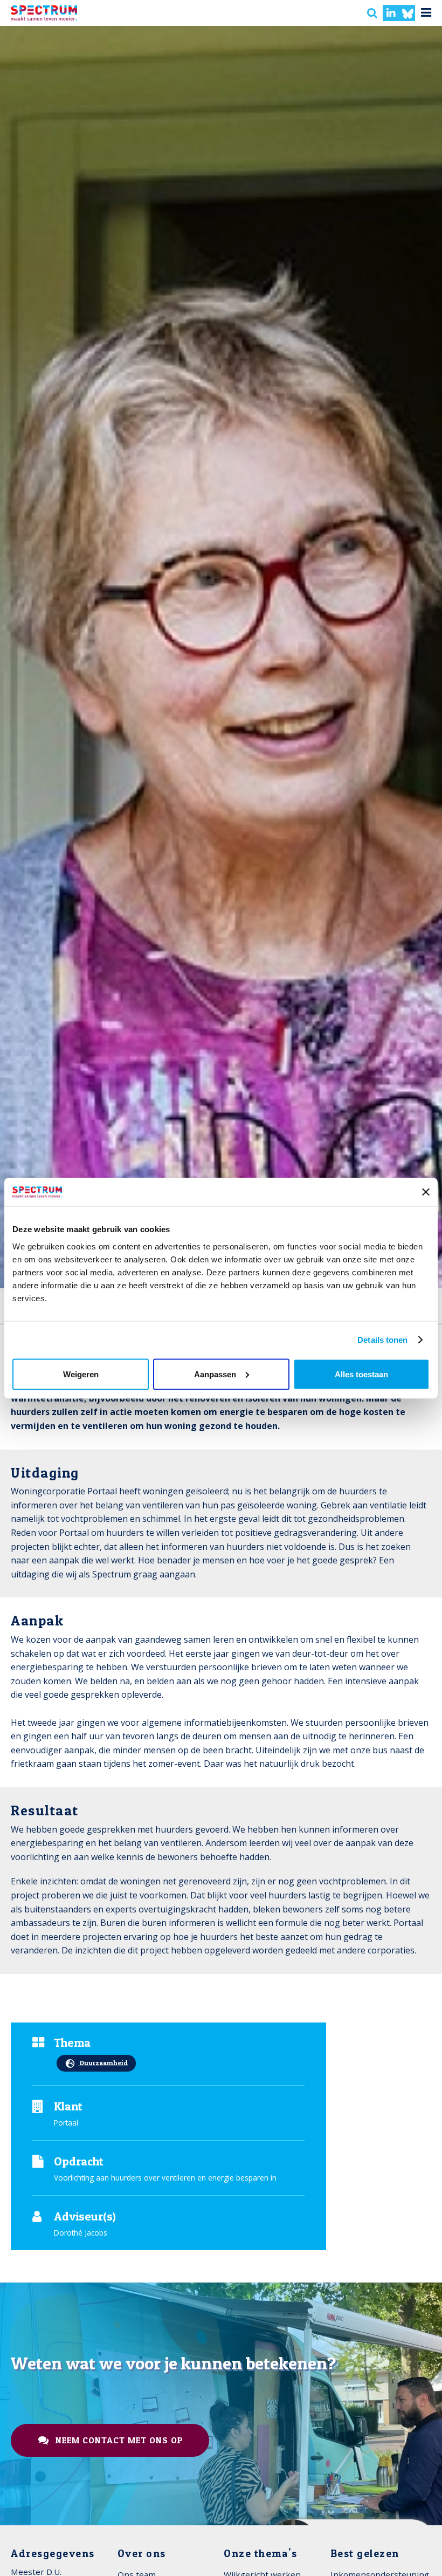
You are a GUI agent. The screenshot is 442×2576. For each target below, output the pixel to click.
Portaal (66, 2123)
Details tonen (382, 1340)
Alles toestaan (361, 1374)
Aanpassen (215, 1374)
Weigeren (81, 1374)
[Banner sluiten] (426, 1192)
